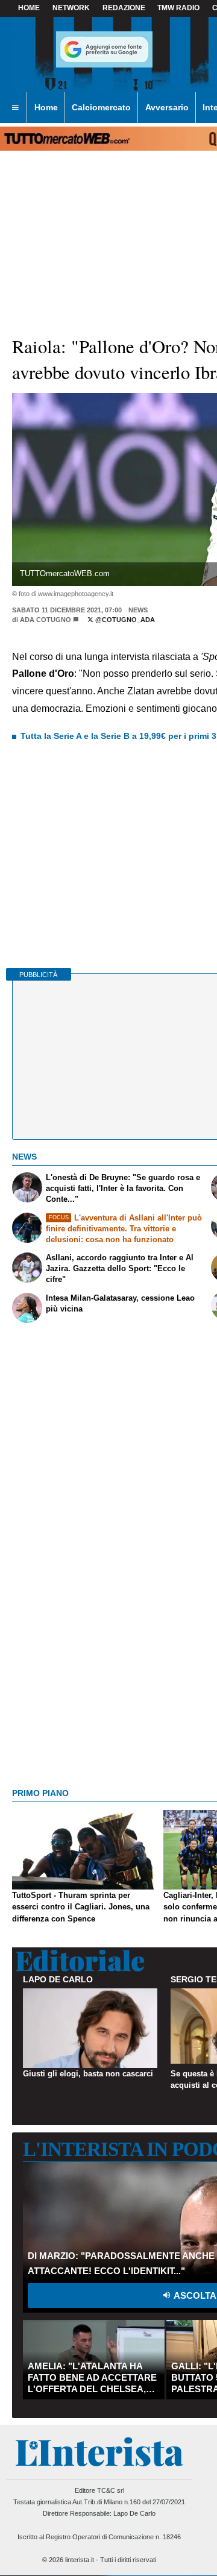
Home (29, 8)
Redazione (124, 8)
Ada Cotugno (46, 620)
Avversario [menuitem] (167, 107)
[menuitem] (15, 108)
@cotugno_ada (124, 620)
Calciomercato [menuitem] (101, 107)
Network (71, 8)
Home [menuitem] (46, 107)
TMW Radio (178, 8)
